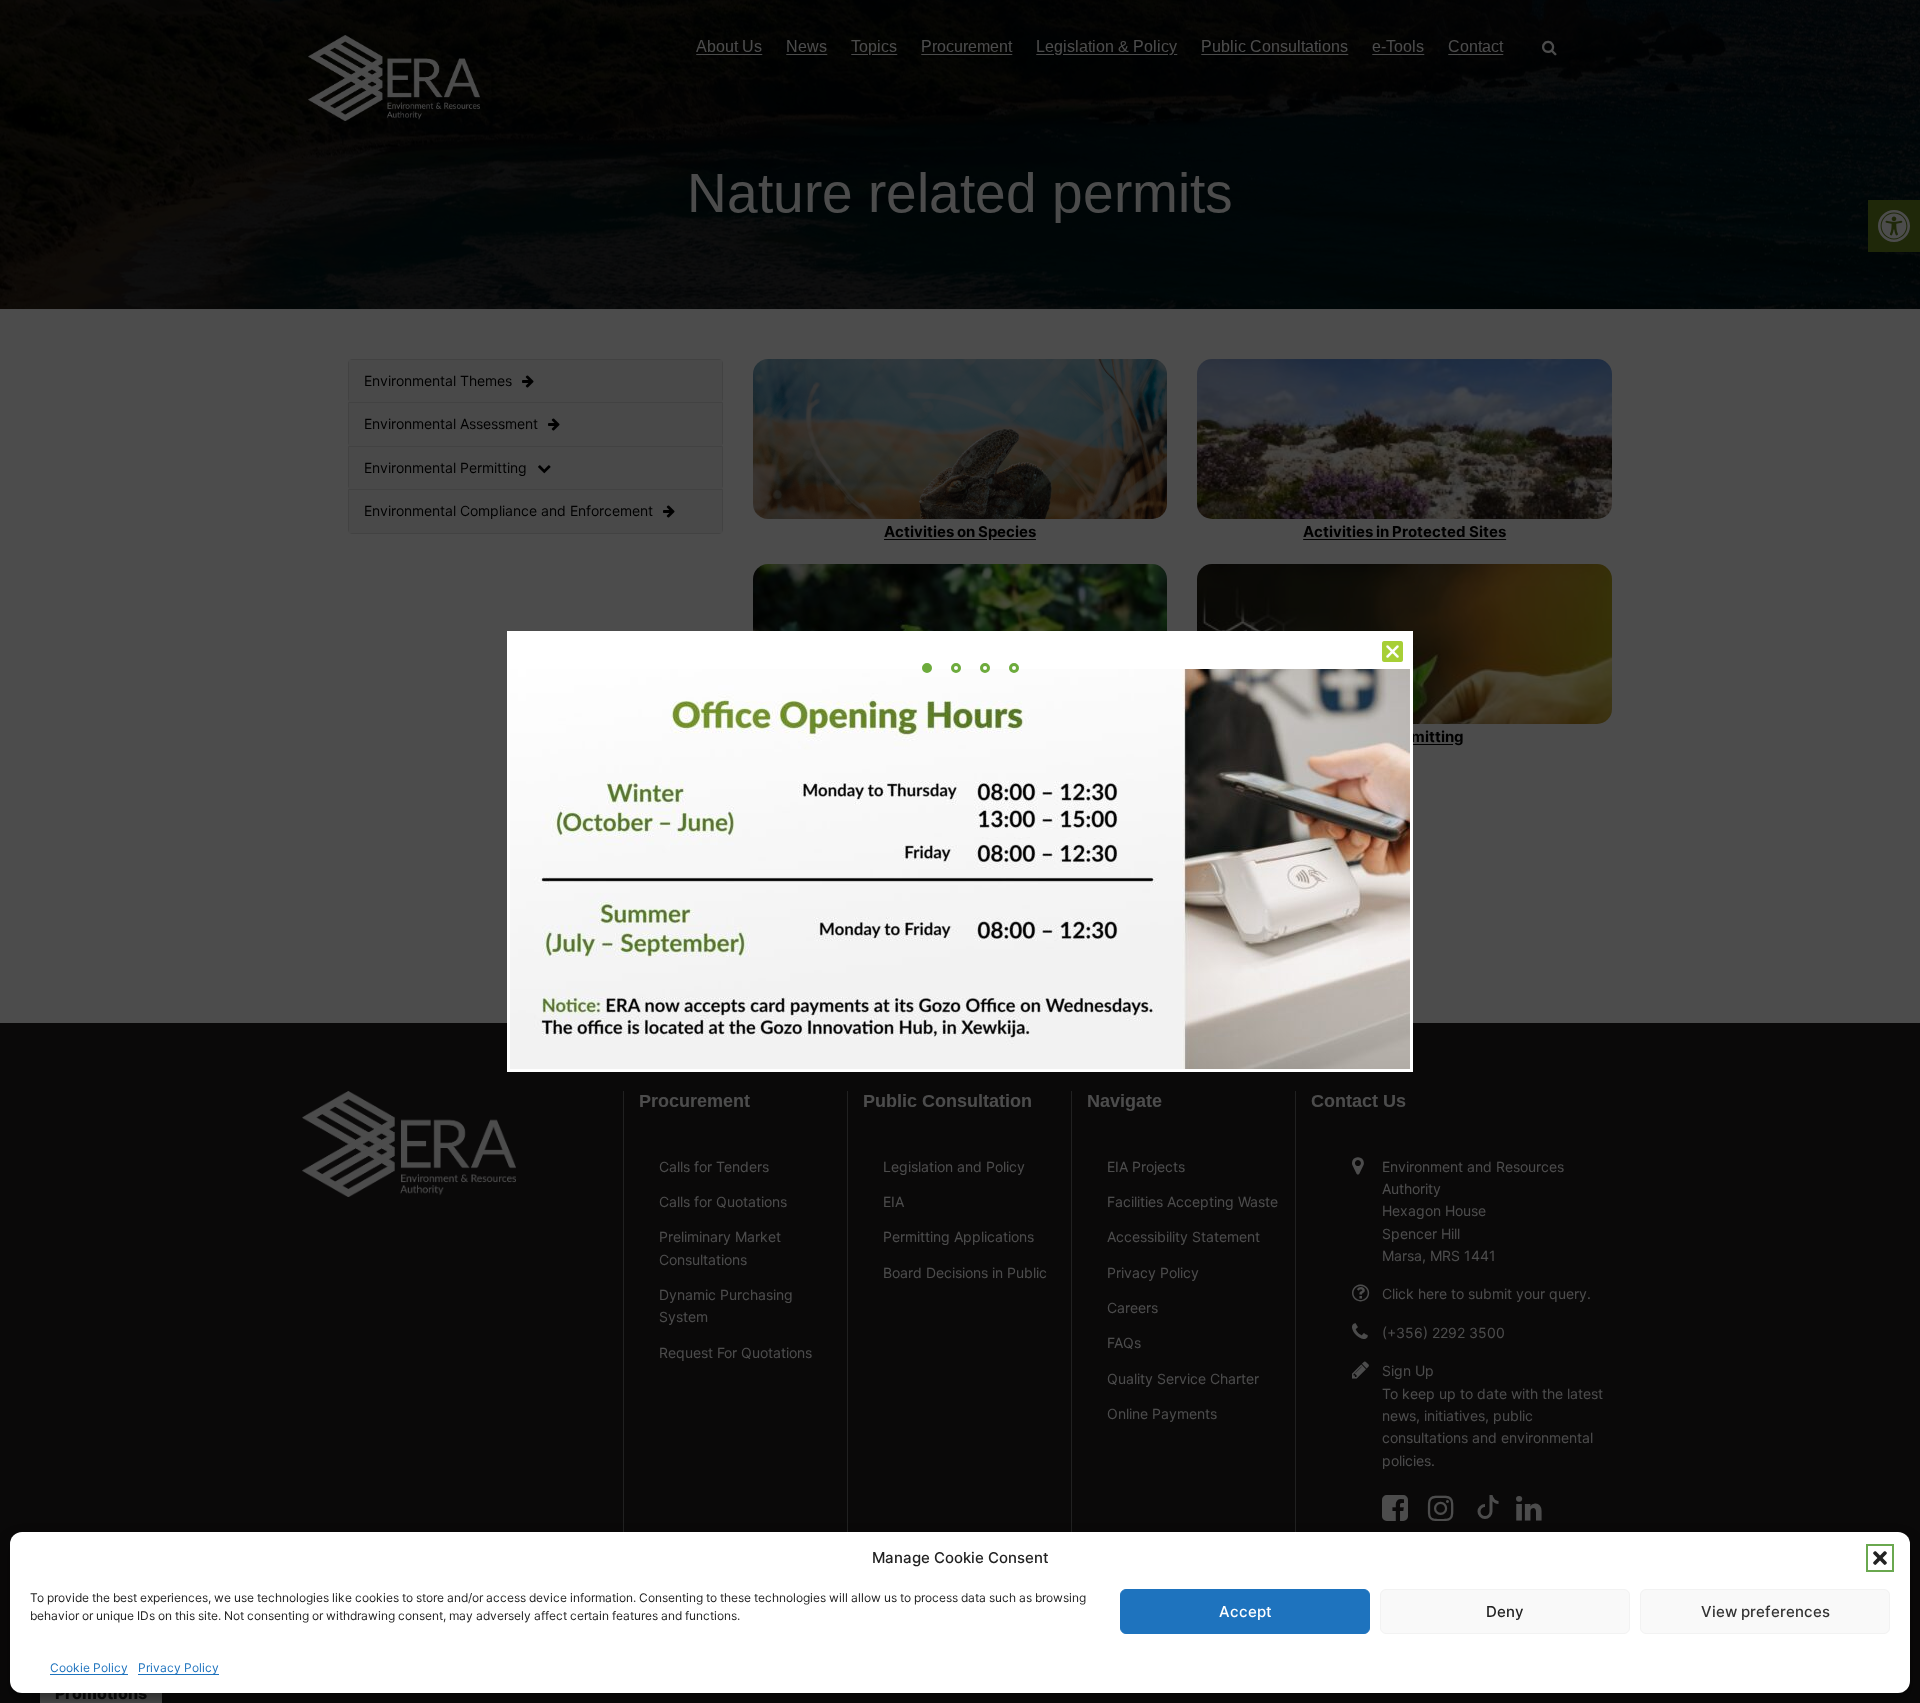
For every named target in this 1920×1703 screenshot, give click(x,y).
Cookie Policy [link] (89, 1667)
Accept (1245, 1611)
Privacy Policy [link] (178, 1667)
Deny (1505, 1611)
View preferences (1765, 1611)
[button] (1880, 1558)
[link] (927, 668)
